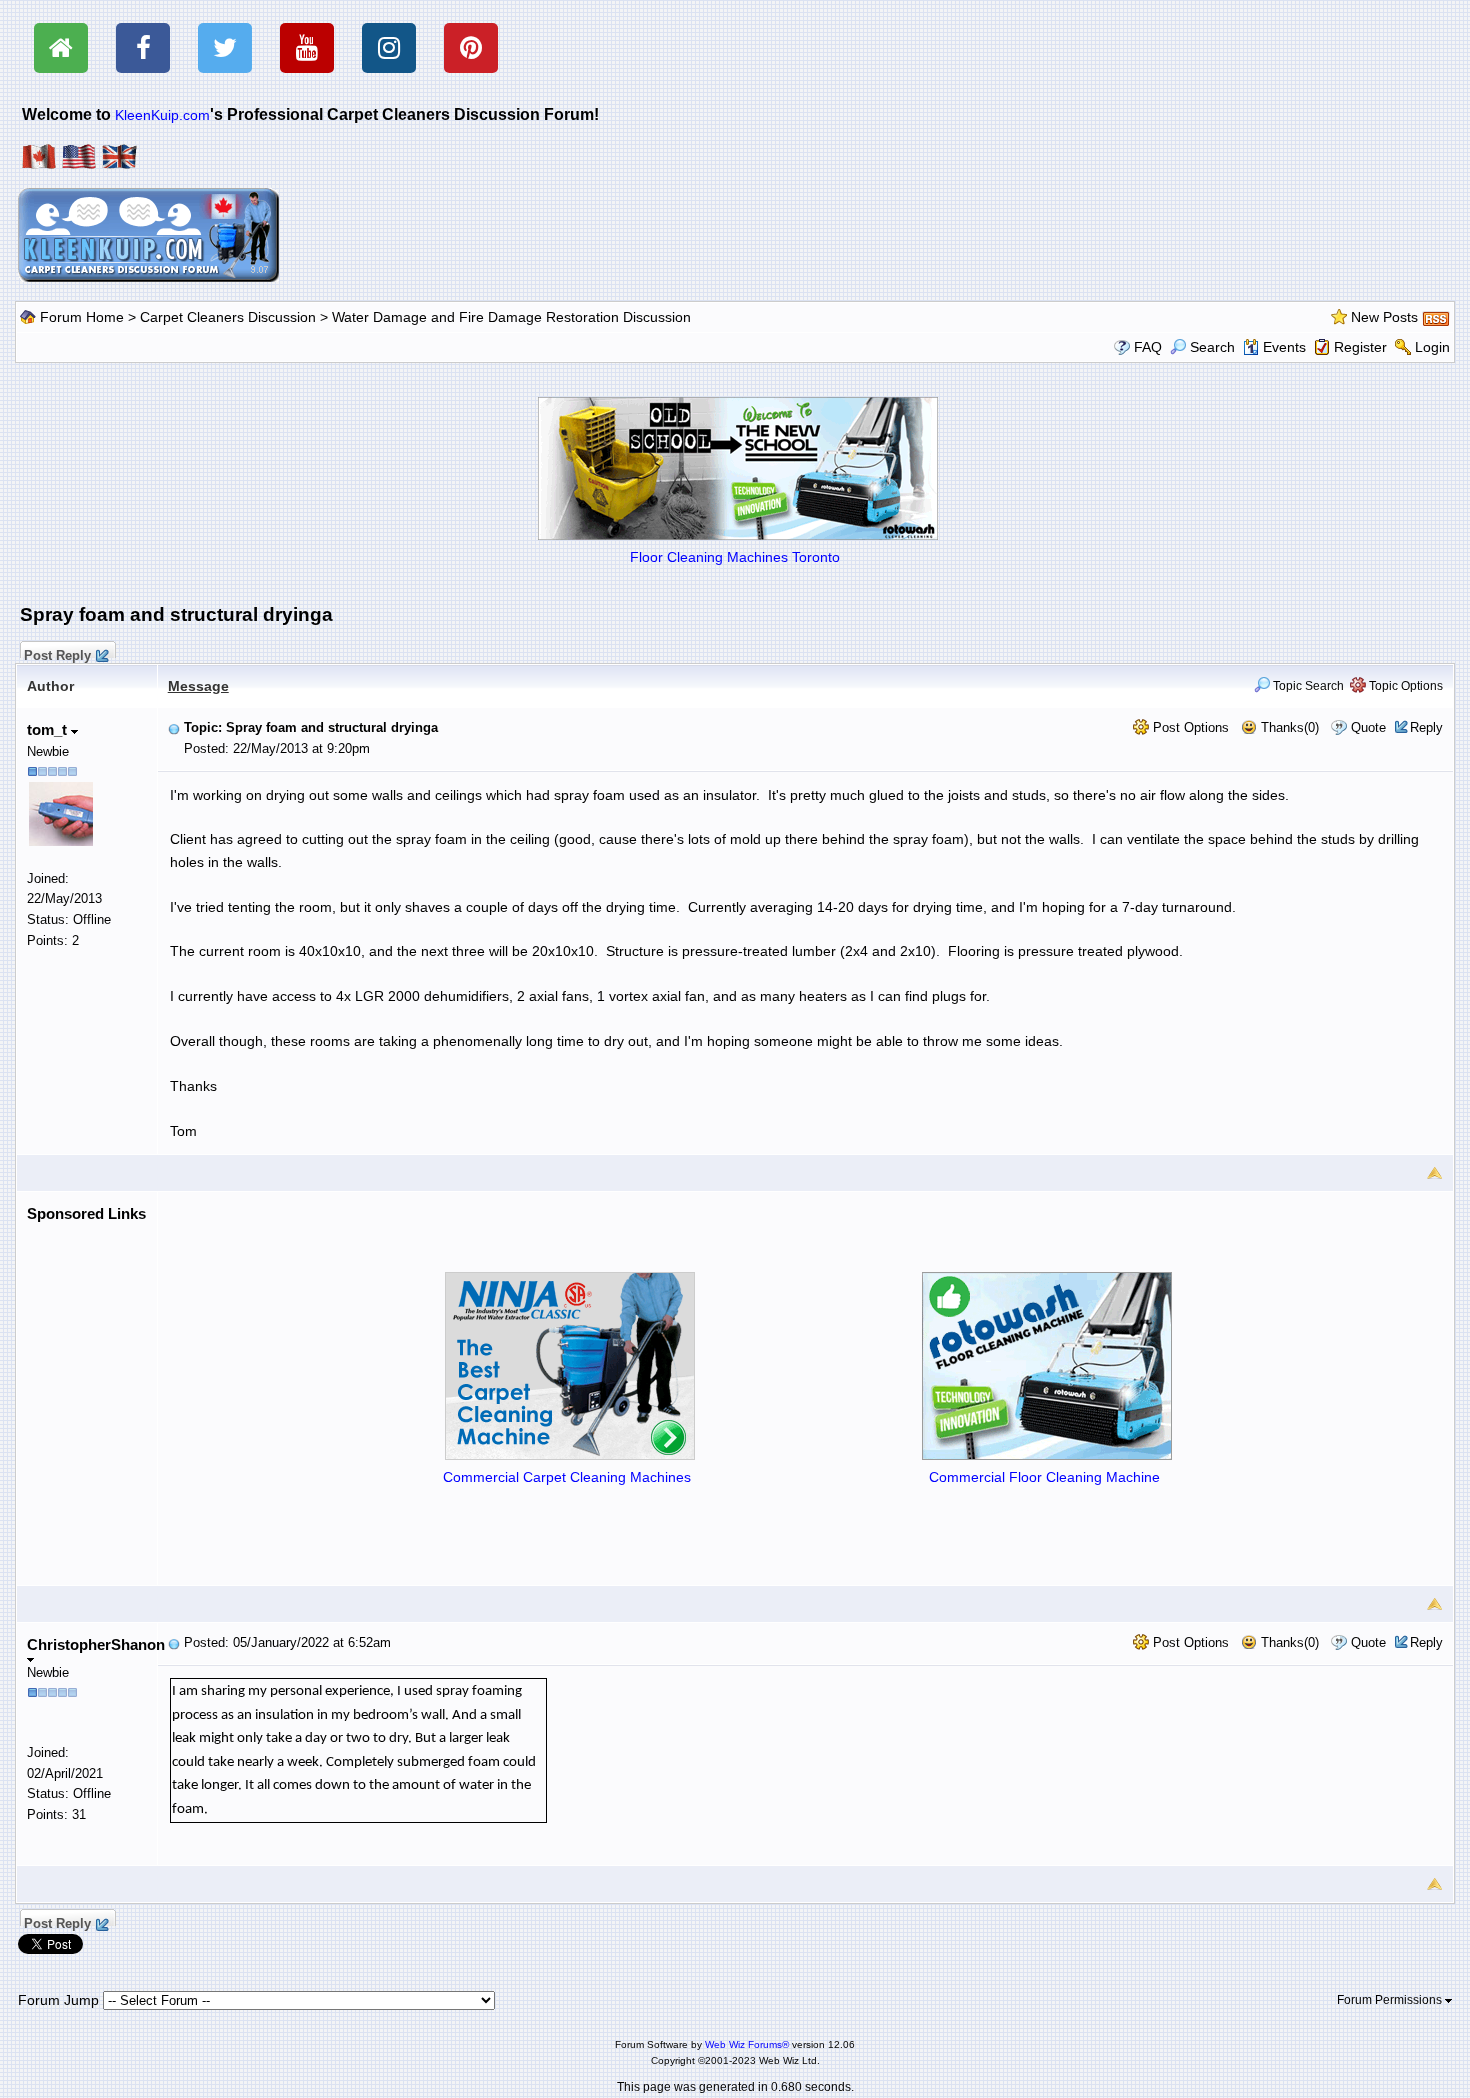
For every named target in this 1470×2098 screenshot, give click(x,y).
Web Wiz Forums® (747, 2044)
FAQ (1148, 347)
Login (1432, 347)
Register (1360, 347)
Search (1212, 347)
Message (198, 686)
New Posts (1384, 317)
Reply (1426, 727)
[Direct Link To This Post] (174, 727)
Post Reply (57, 653)
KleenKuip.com (162, 115)
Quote (1368, 727)
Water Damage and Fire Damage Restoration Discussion (511, 317)
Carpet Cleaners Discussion (228, 317)
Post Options (1189, 727)
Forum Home (82, 317)
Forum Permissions (1391, 2000)
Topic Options (1404, 686)
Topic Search (1307, 686)
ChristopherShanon (96, 1644)
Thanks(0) (1288, 727)
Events (1284, 347)
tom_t (49, 729)
